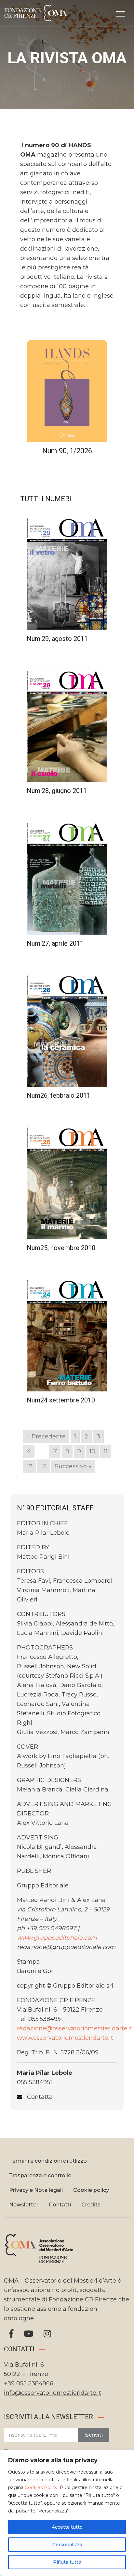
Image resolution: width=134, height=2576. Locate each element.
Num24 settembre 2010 (61, 1400)
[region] (67, 2513)
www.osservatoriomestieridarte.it (65, 2038)
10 (92, 1451)
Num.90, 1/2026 (67, 451)
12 (30, 1466)
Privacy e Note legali (36, 2190)
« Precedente (46, 1436)
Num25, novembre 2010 (61, 1248)
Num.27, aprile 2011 (55, 943)
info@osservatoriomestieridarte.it (53, 2393)
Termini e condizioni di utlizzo (48, 2161)
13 (44, 1466)
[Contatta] (35, 2097)
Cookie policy (91, 2190)
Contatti (60, 2205)
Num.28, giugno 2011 (57, 791)
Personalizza (67, 2545)
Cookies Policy (41, 2487)
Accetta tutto (67, 2527)
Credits (91, 2205)
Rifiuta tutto (67, 2562)
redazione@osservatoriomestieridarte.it (75, 2028)
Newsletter (24, 2205)
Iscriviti (94, 2435)
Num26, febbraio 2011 (59, 1095)
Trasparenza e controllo (40, 2175)
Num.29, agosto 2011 (57, 639)
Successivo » (73, 1466)
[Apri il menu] (120, 13)
